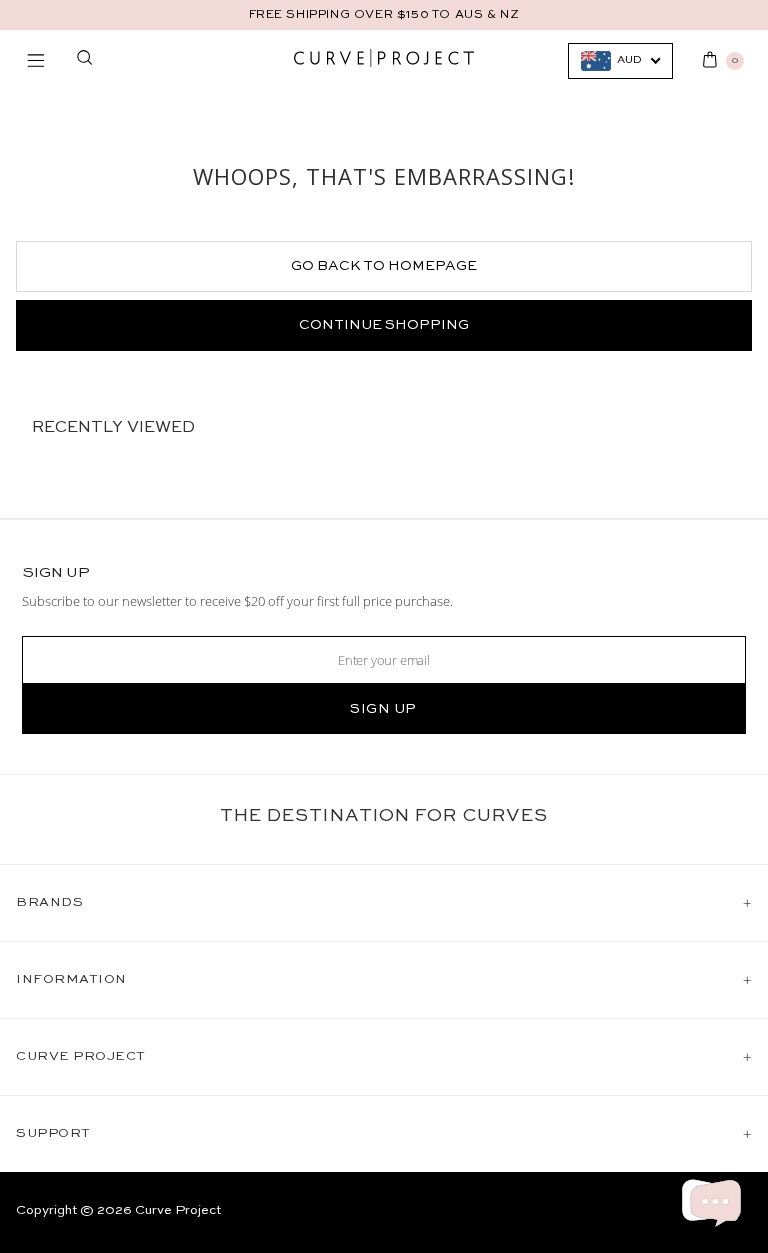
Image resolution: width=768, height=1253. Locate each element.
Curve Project (178, 1210)
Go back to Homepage (384, 266)
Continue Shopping (384, 325)
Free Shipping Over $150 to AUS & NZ (384, 15)
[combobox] (620, 61)
